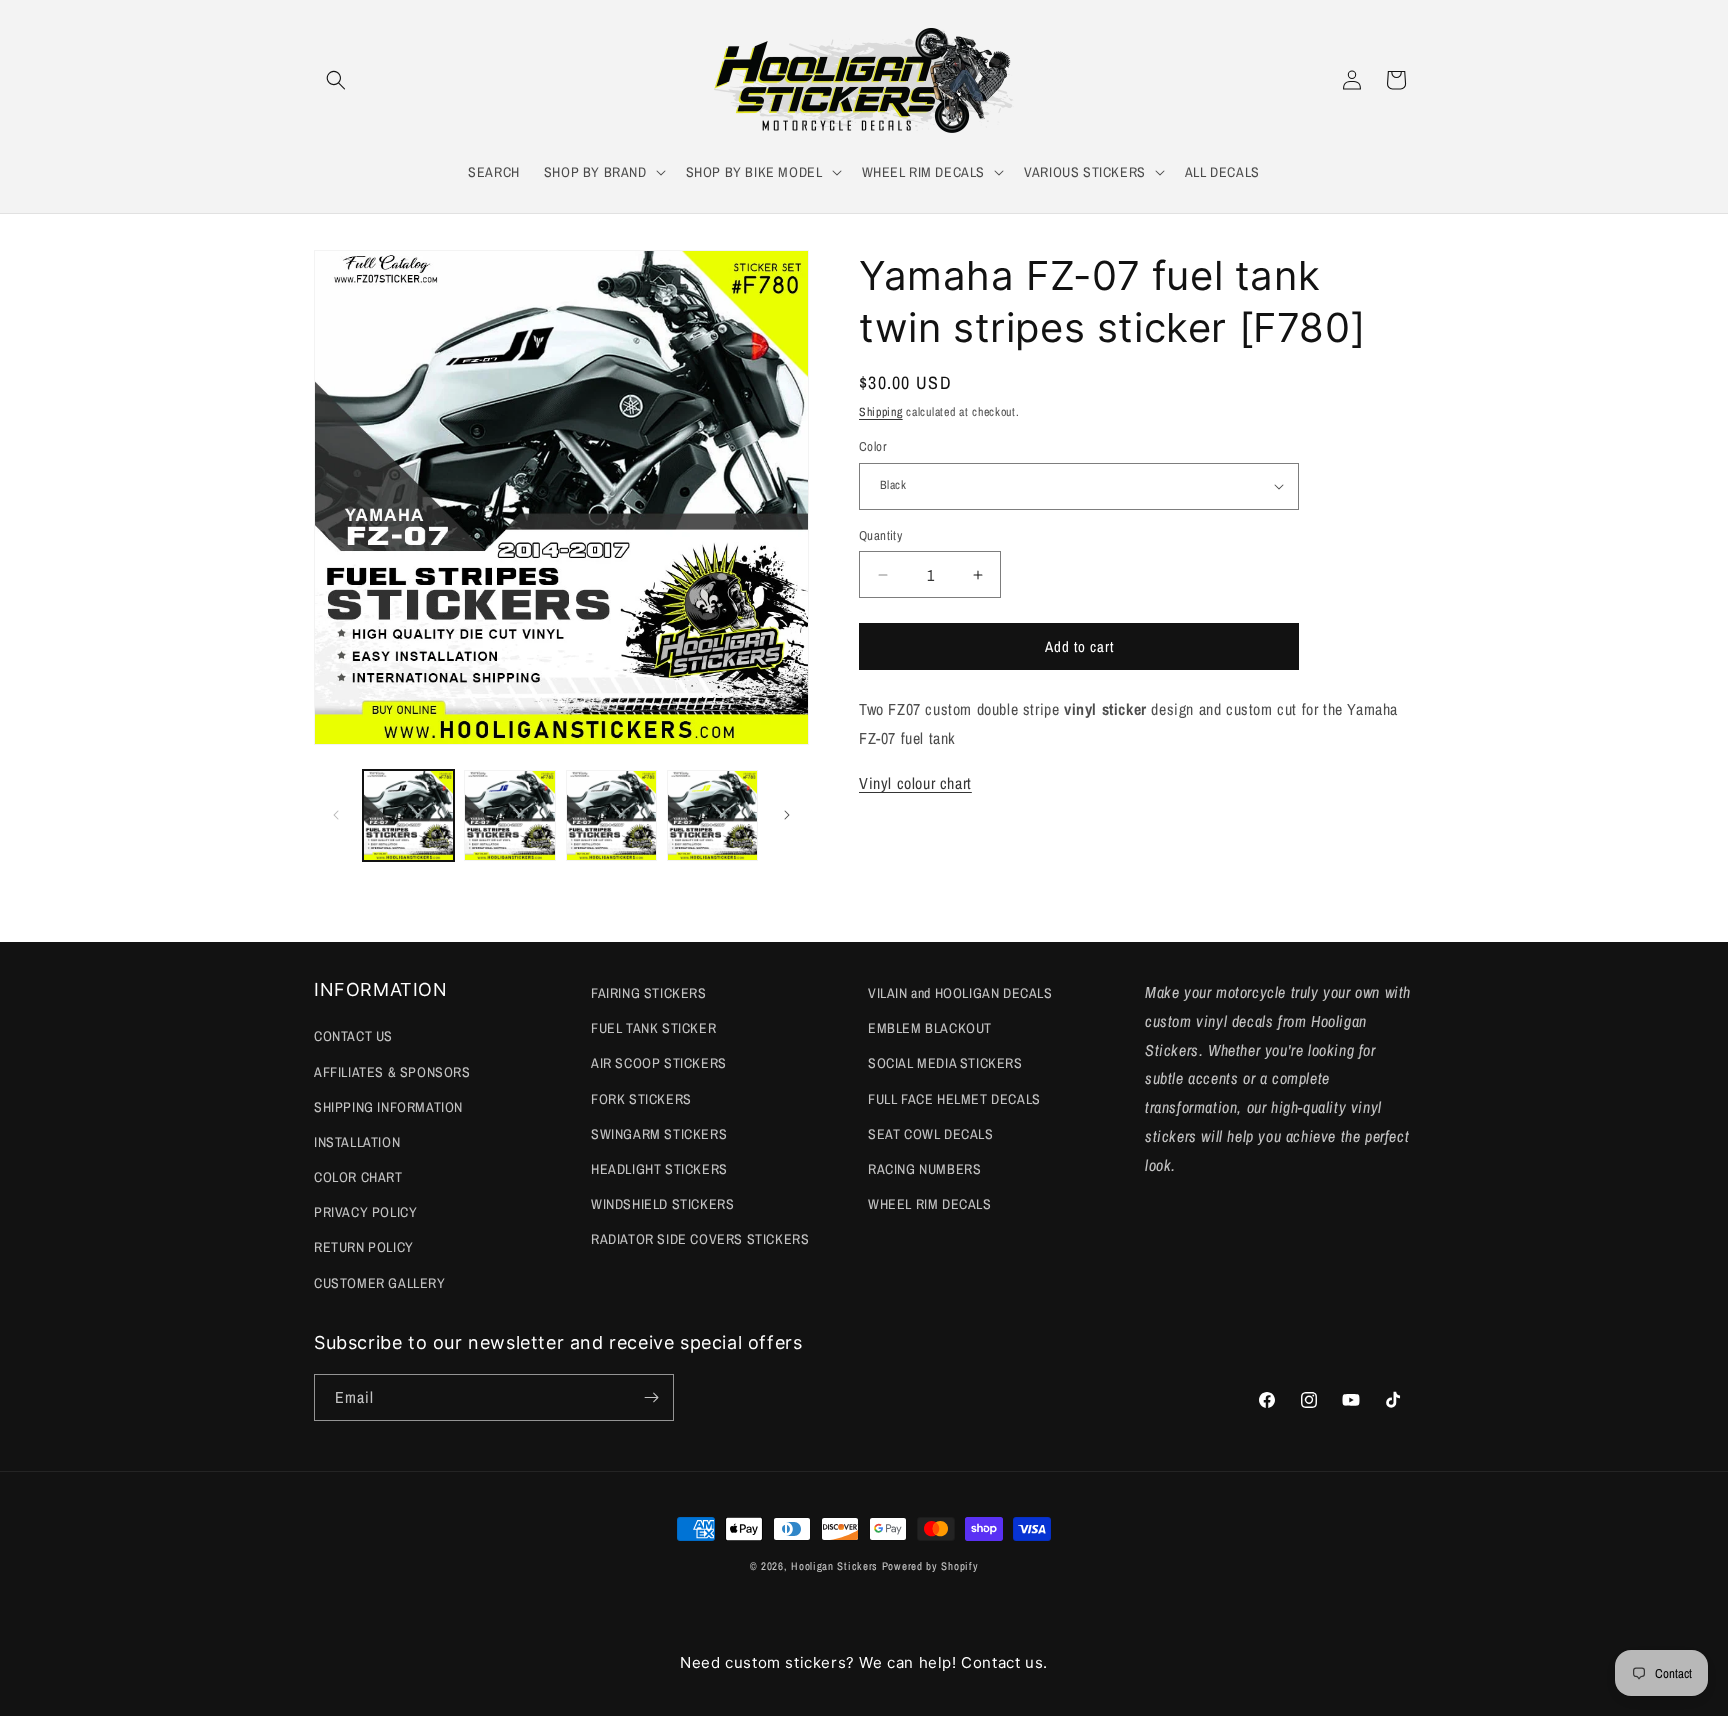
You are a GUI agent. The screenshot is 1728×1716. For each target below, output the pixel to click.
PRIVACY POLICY (365, 1212)
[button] (336, 80)
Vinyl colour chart (915, 783)
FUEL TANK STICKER (653, 1028)
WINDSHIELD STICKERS (662, 1204)
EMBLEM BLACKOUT (930, 1028)
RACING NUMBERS (924, 1169)
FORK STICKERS (641, 1099)
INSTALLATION (357, 1142)
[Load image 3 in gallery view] (611, 815)
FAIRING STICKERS (649, 993)
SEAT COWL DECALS (931, 1134)
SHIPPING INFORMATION (388, 1107)
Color (873, 446)
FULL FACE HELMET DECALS (954, 1099)
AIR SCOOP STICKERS (659, 1063)
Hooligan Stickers (834, 1566)
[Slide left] (336, 815)
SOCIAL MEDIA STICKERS (945, 1063)
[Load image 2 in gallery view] (509, 815)
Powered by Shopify (930, 1566)
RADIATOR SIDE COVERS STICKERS (700, 1239)
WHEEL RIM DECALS (930, 1204)
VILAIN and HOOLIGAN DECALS (960, 993)
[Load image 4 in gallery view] (712, 815)
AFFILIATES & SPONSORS (392, 1072)
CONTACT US (353, 1036)
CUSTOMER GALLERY (380, 1283)
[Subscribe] (651, 1397)
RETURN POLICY (364, 1247)
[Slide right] (787, 815)
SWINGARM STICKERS (659, 1134)
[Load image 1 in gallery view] (408, 815)
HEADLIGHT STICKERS (659, 1169)
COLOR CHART (358, 1177)
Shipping (881, 412)
